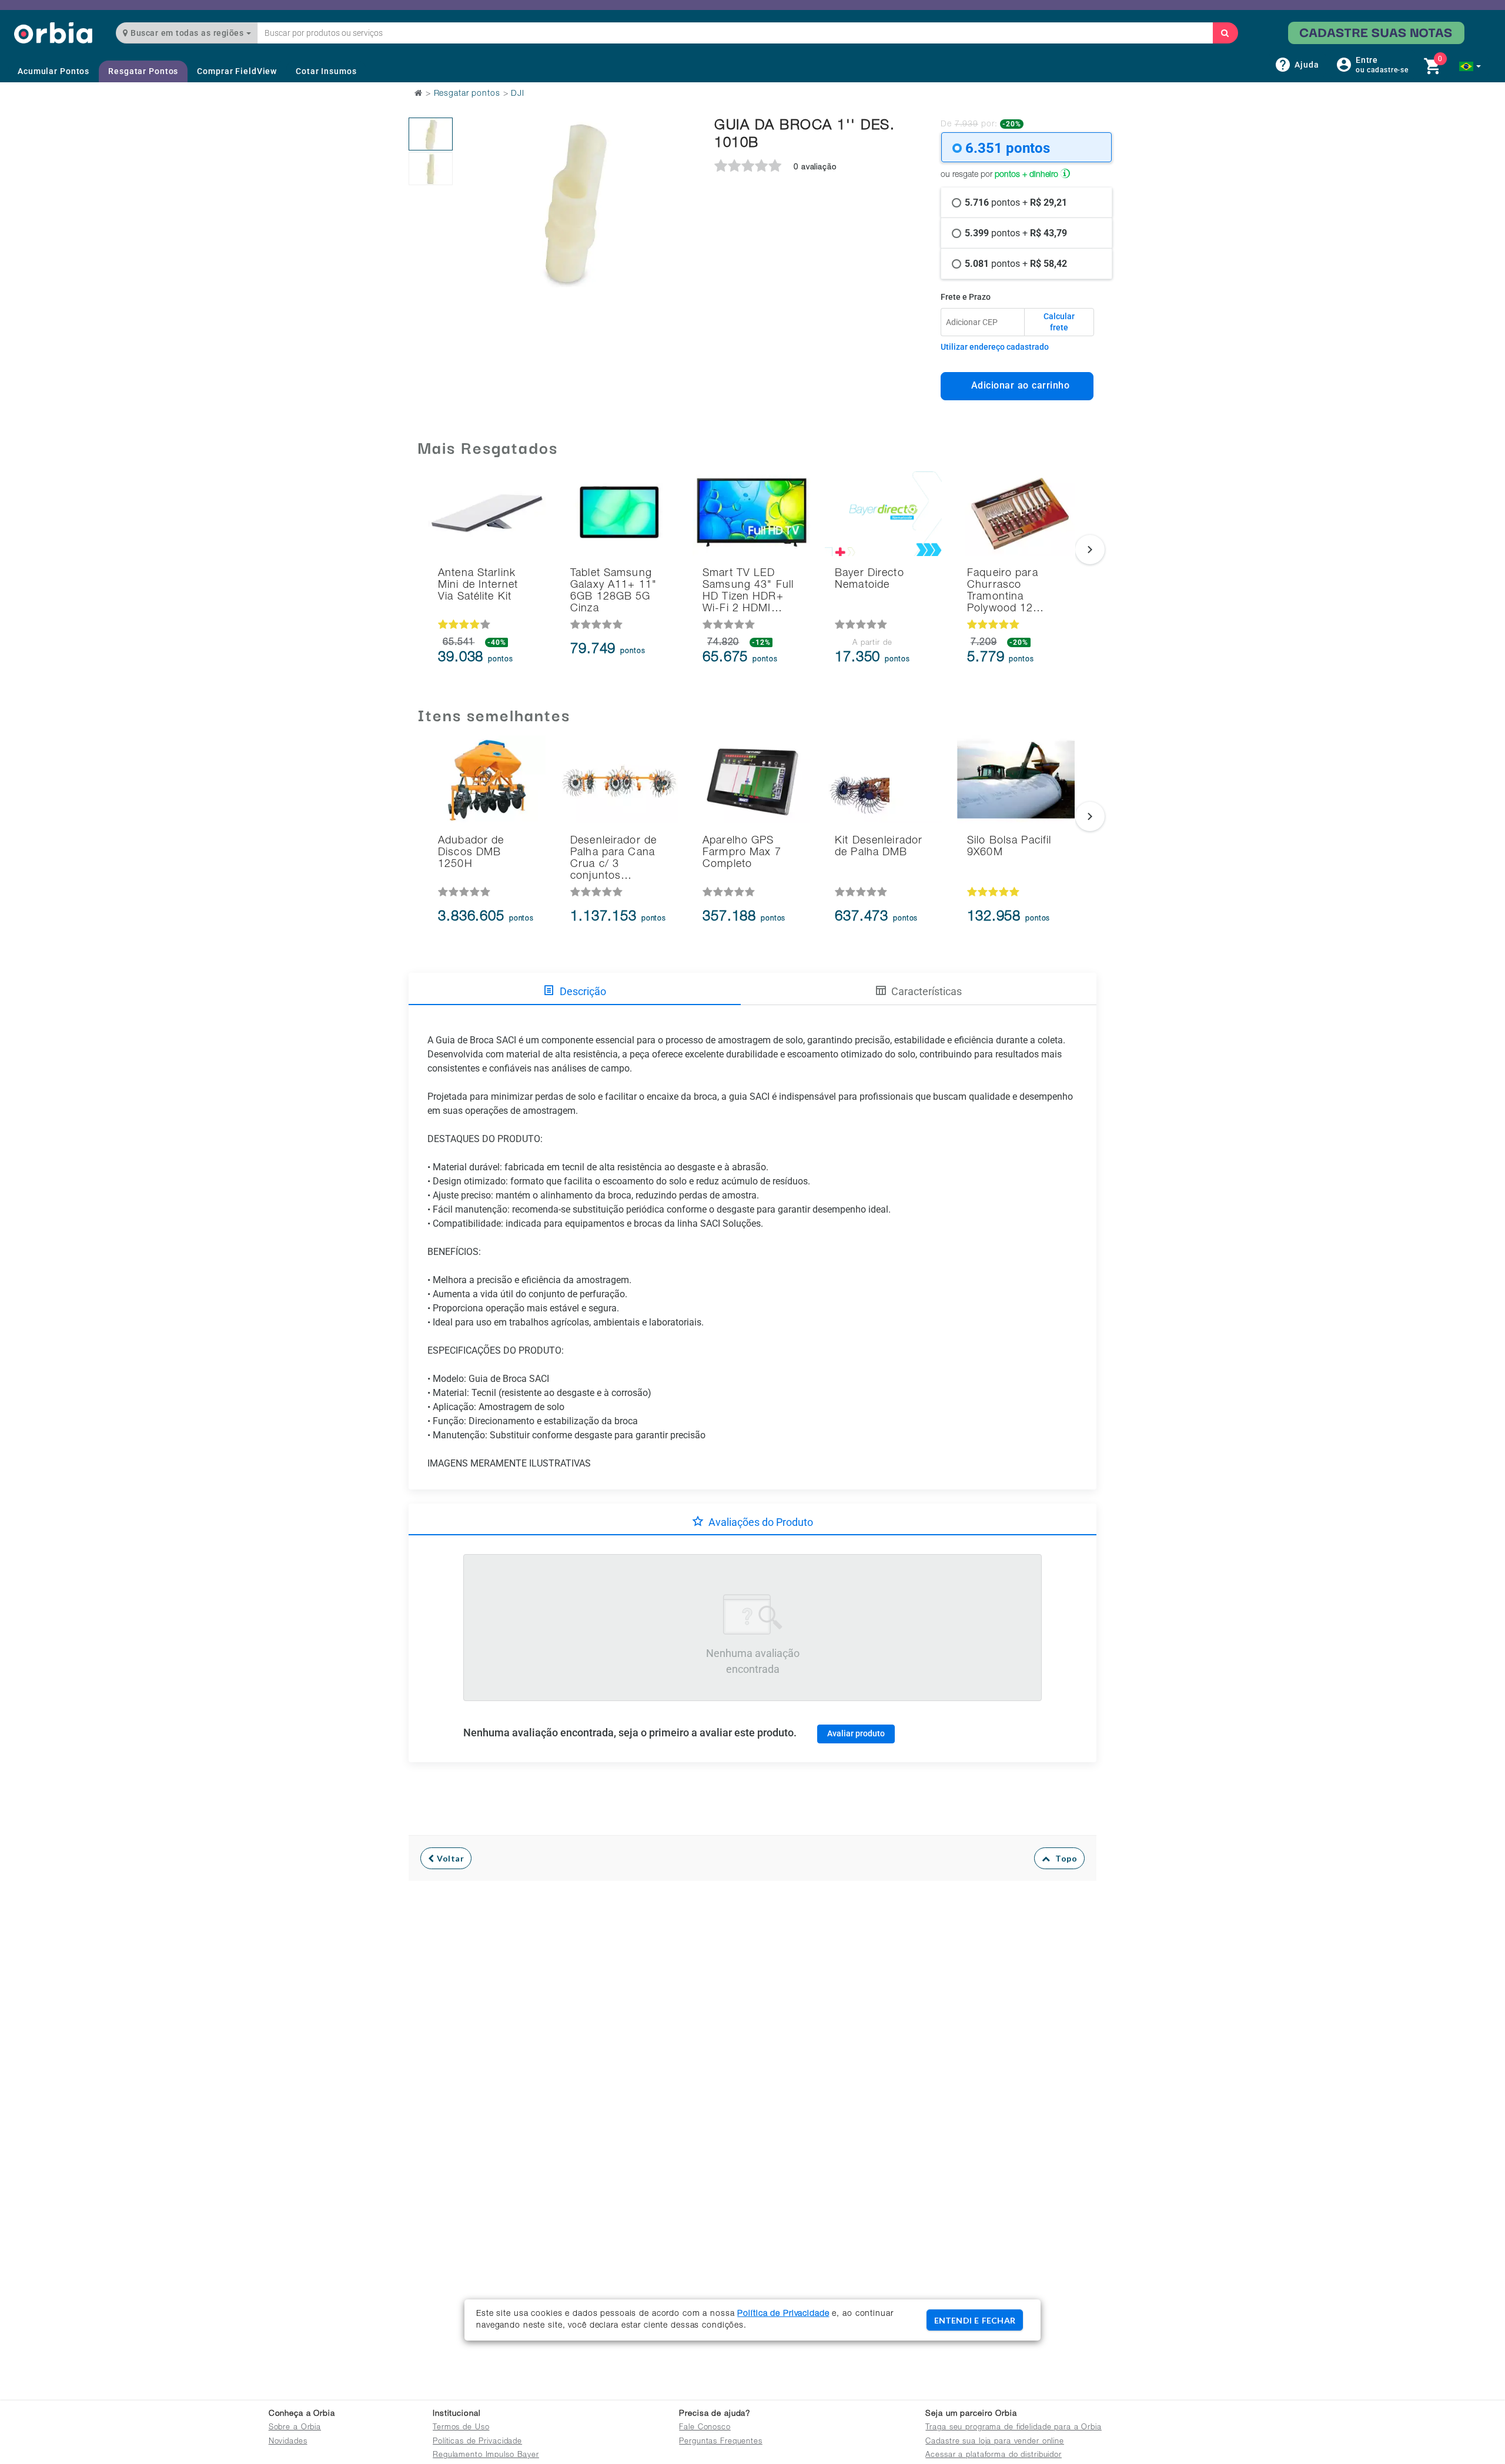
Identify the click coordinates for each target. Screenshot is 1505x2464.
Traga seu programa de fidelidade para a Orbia (1013, 2428)
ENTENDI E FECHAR (975, 2320)
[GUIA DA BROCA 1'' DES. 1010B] (431, 134)
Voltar (449, 1858)
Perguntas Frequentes (721, 2442)
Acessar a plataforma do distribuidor (994, 2455)
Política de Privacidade (783, 2314)
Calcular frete (1059, 322)
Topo (1063, 1858)
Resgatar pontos (467, 94)
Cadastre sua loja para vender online (995, 2442)
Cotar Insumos (326, 71)
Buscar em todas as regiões (187, 33)
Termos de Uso (461, 2428)
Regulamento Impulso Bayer (486, 2455)
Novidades (288, 2442)
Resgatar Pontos (143, 71)
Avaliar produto (856, 1733)
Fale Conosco (705, 2428)
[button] (1470, 66)
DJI (518, 94)
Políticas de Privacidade (477, 2442)
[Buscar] (1225, 33)
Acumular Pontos (53, 71)
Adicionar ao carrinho (1017, 385)
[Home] (53, 33)
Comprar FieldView (237, 71)
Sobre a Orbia (295, 2428)
